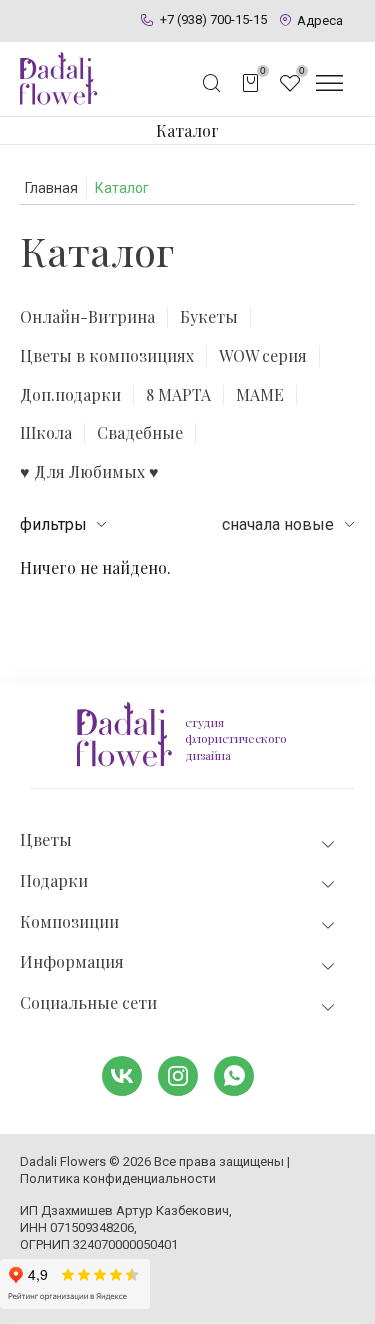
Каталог (187, 130)
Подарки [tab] (54, 881)
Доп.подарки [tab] (70, 395)
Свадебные (140, 433)
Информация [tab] (72, 962)
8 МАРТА (178, 395)
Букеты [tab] (209, 317)
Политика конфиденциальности (118, 1178)
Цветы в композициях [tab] (107, 356)
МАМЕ (260, 395)
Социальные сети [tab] (88, 1003)
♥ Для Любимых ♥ (89, 472)
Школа (46, 433)
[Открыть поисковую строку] (212, 83)
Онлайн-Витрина (87, 317)
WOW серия (263, 356)
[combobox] (288, 524)
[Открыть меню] (329, 83)
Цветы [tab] (46, 840)
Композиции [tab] (69, 922)
